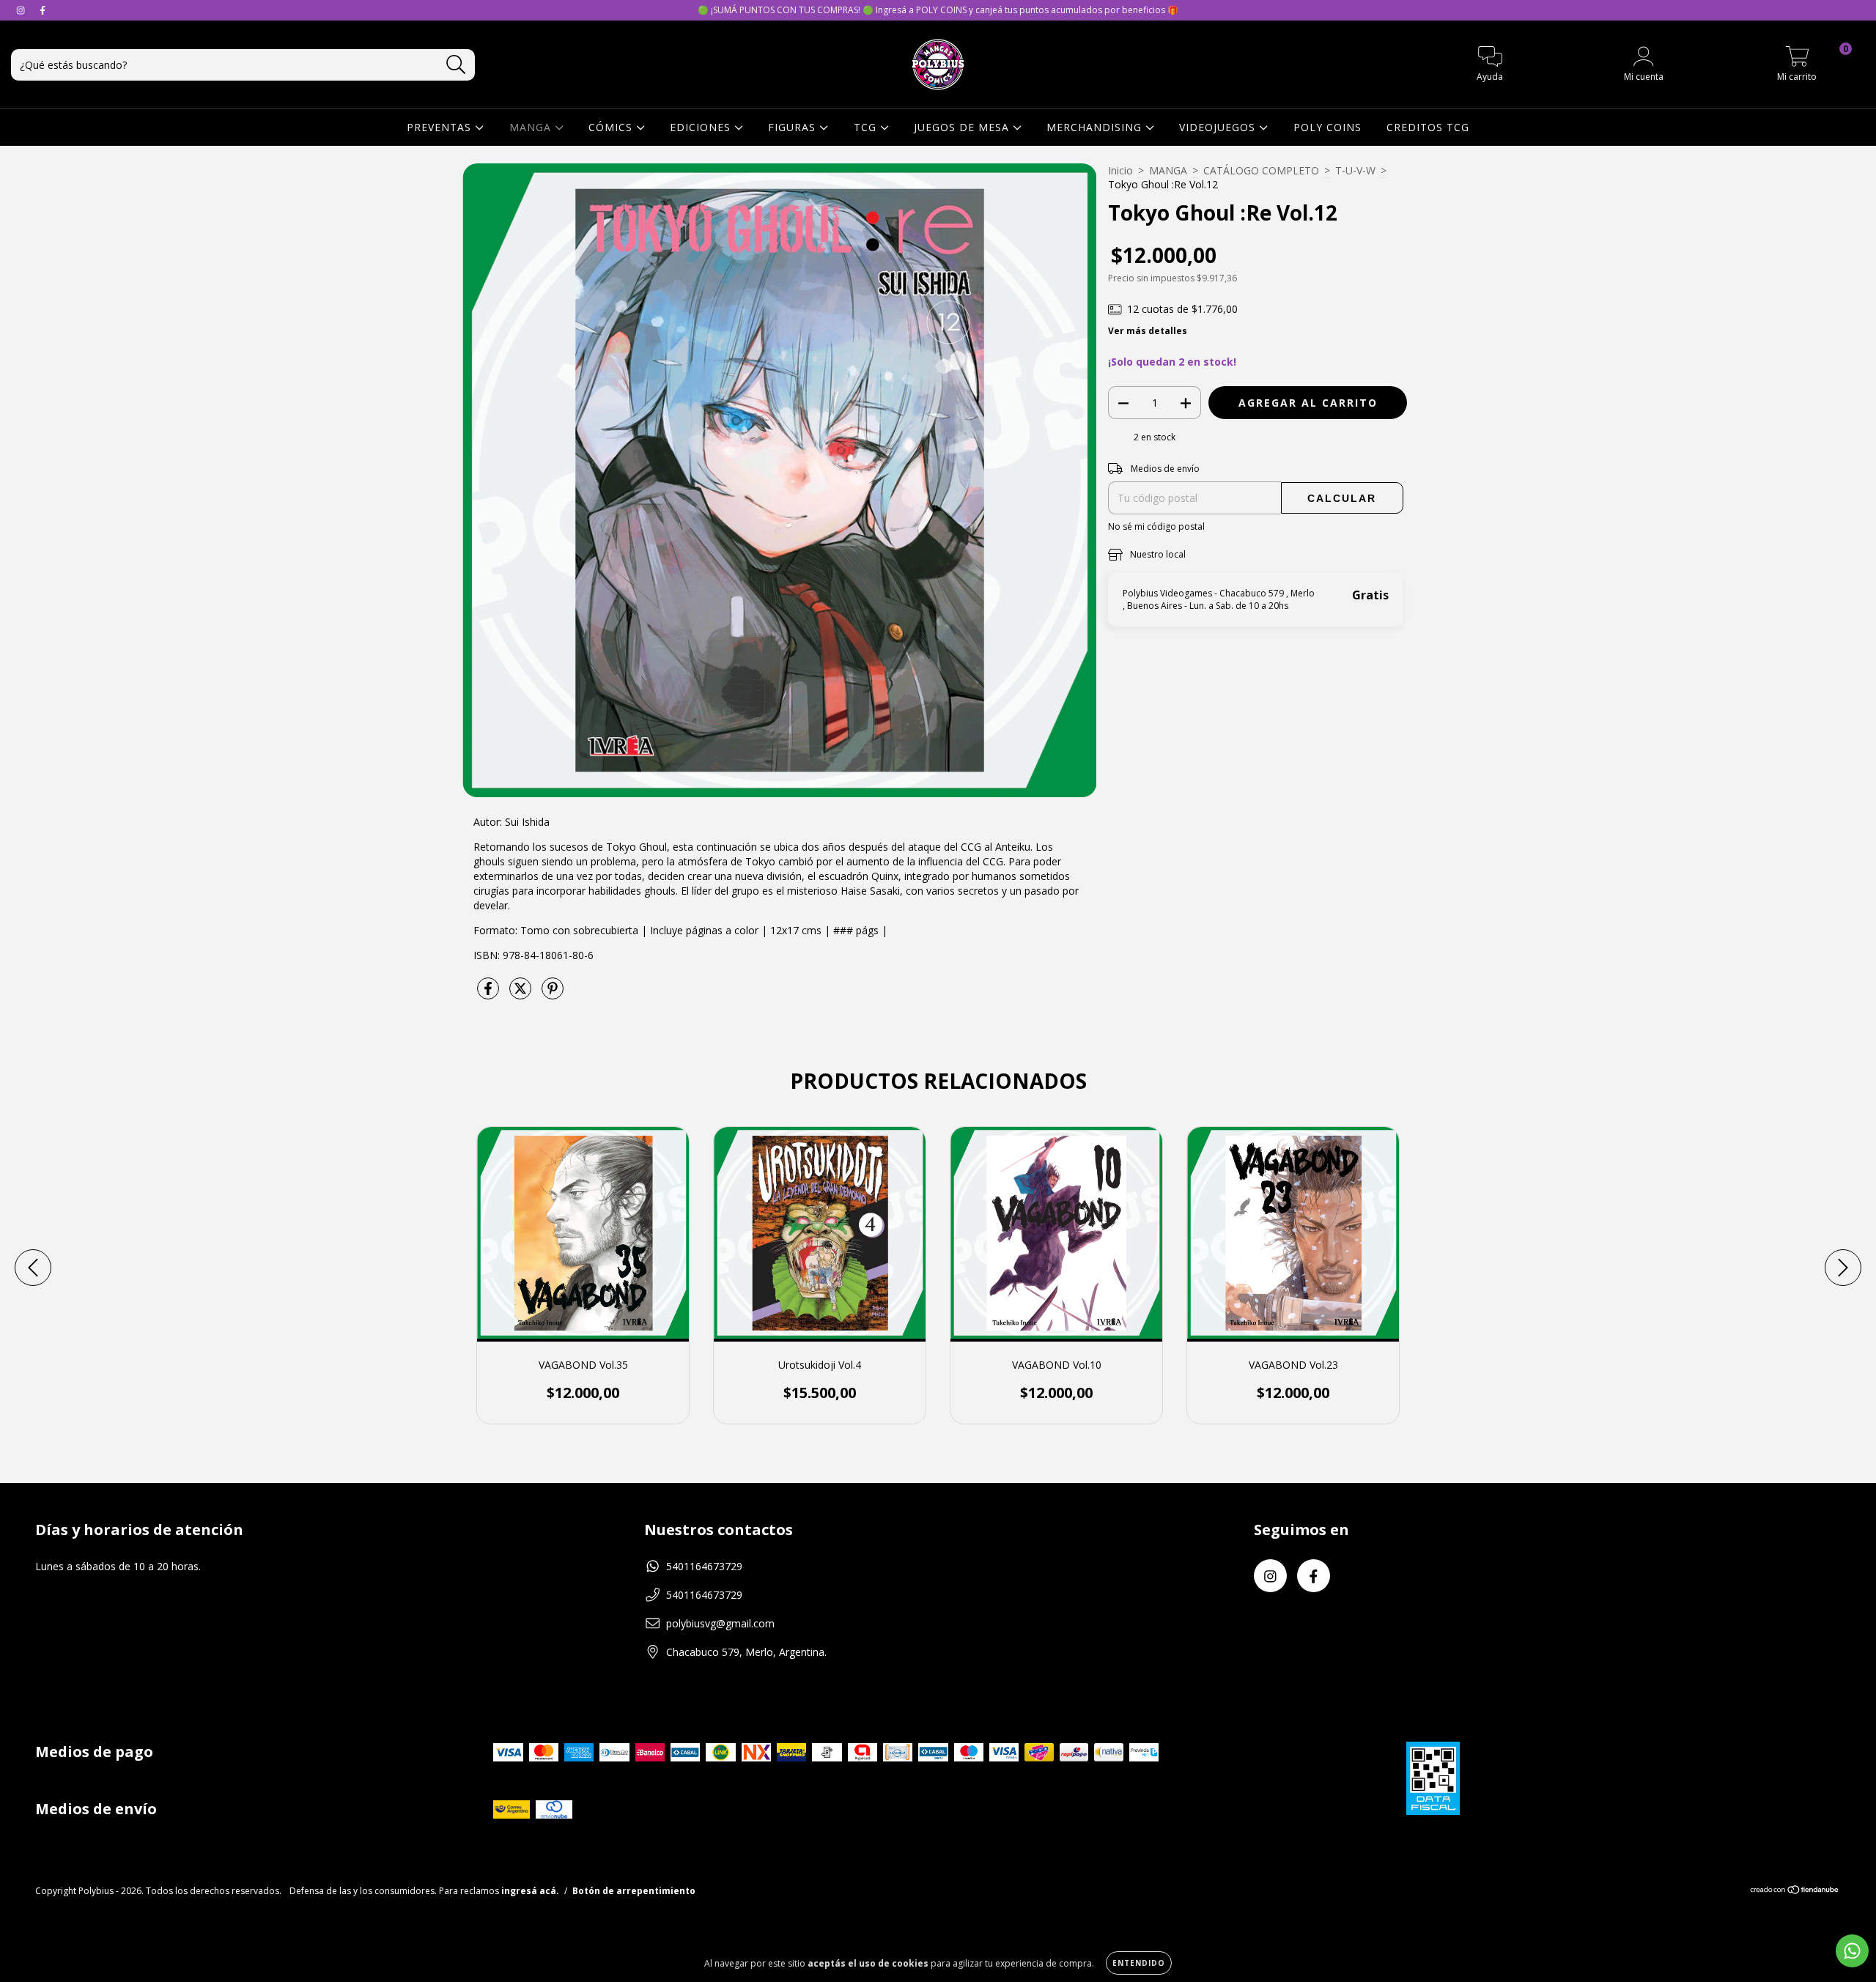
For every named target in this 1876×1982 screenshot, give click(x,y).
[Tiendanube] (1795, 1892)
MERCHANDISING (1096, 127)
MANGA (532, 127)
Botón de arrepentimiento (634, 1891)
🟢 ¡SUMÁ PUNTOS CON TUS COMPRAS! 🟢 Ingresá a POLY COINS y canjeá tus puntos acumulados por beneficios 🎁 (938, 10)
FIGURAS (794, 127)
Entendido (1139, 1963)
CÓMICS (612, 127)
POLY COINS (1327, 127)
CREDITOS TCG (1428, 127)
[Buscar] (456, 65)
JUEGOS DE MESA (963, 127)
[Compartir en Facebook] (490, 994)
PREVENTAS (441, 127)
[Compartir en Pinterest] (553, 994)
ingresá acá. (530, 1891)
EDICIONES (702, 127)
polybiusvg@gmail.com (720, 1623)
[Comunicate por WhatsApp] (1852, 1951)
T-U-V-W (1355, 170)
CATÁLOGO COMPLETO (1261, 170)
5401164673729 (704, 1566)
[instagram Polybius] (22, 10)
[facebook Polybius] (43, 10)
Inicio (1120, 170)
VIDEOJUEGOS (1219, 127)
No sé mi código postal (1156, 526)
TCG (867, 127)
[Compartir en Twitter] (522, 994)
